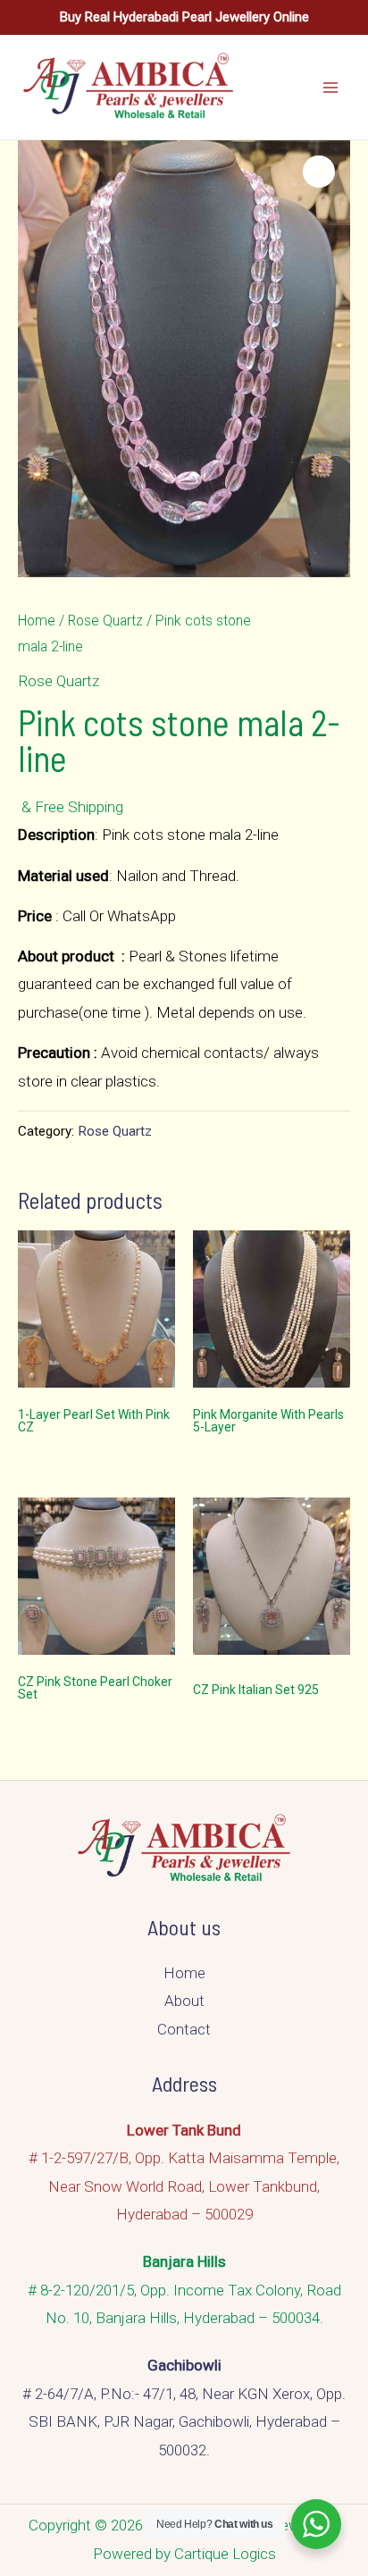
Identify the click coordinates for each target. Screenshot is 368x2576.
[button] (319, 172)
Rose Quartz (105, 621)
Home (37, 621)
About (184, 2001)
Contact (184, 2029)
